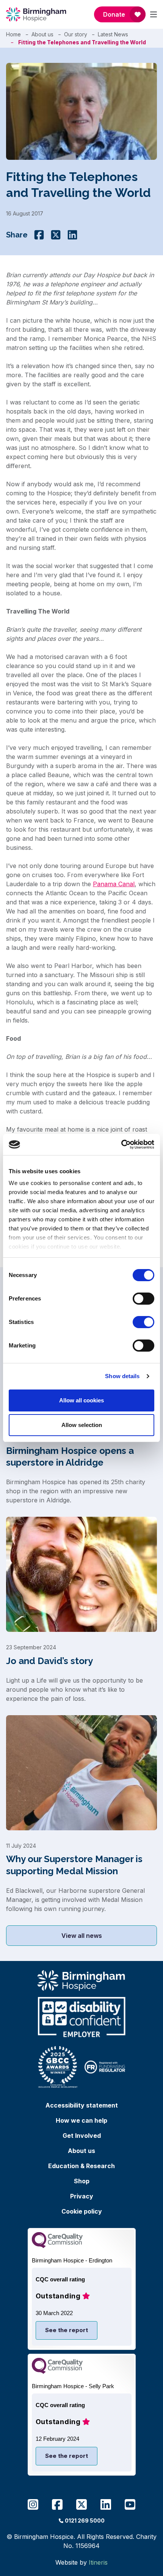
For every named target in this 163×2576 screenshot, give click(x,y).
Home (13, 34)
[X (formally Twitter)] (56, 235)
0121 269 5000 (85, 2521)
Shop (82, 2181)
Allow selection (82, 1425)
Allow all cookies (81, 1400)
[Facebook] (39, 235)
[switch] (143, 1299)
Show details (122, 1376)
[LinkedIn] (72, 235)
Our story (76, 34)
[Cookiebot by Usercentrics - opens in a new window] (121, 1144)
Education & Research (81, 2166)
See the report (67, 2330)
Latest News (113, 34)
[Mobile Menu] (154, 14)
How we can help (81, 2120)
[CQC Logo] (57, 2246)
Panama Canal (114, 884)
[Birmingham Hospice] (37, 14)
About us (42, 34)
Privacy (82, 2196)
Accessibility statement (82, 2105)
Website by (81, 2562)
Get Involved (82, 2136)
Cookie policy (82, 2211)
